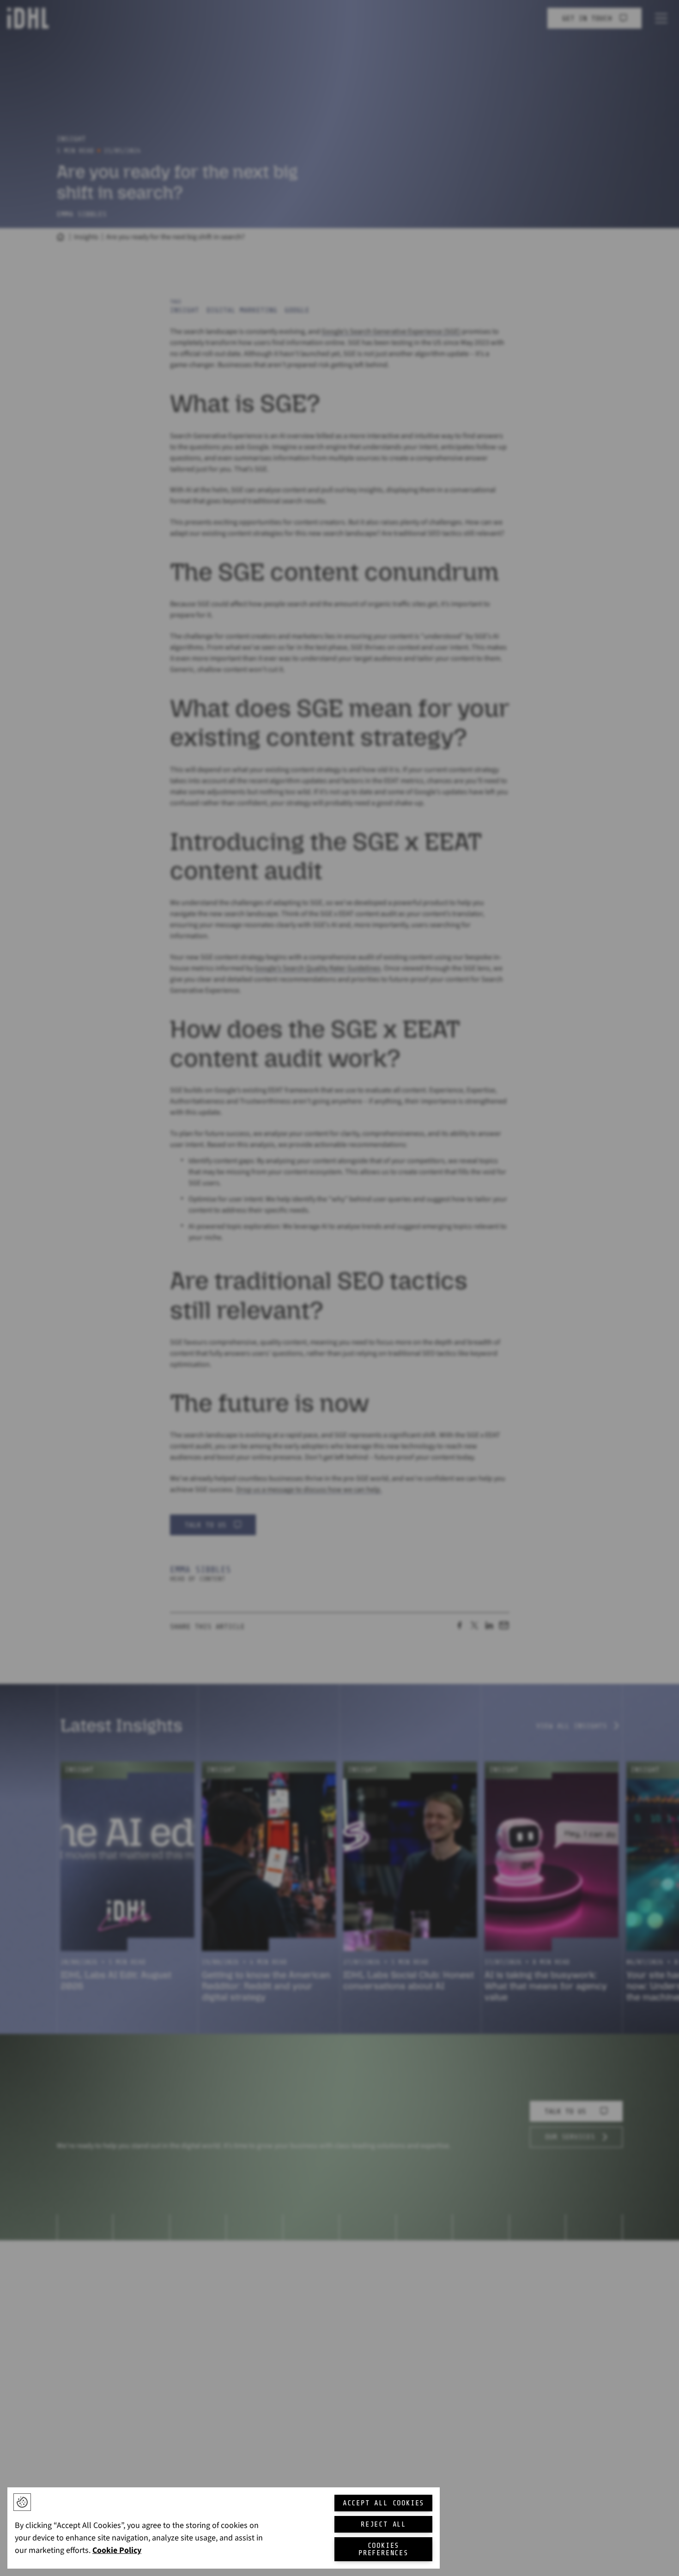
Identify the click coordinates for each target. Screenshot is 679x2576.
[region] (224, 2528)
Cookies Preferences (383, 2549)
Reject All (383, 2524)
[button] (22, 2502)
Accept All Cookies (383, 2503)
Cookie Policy (117, 2550)
